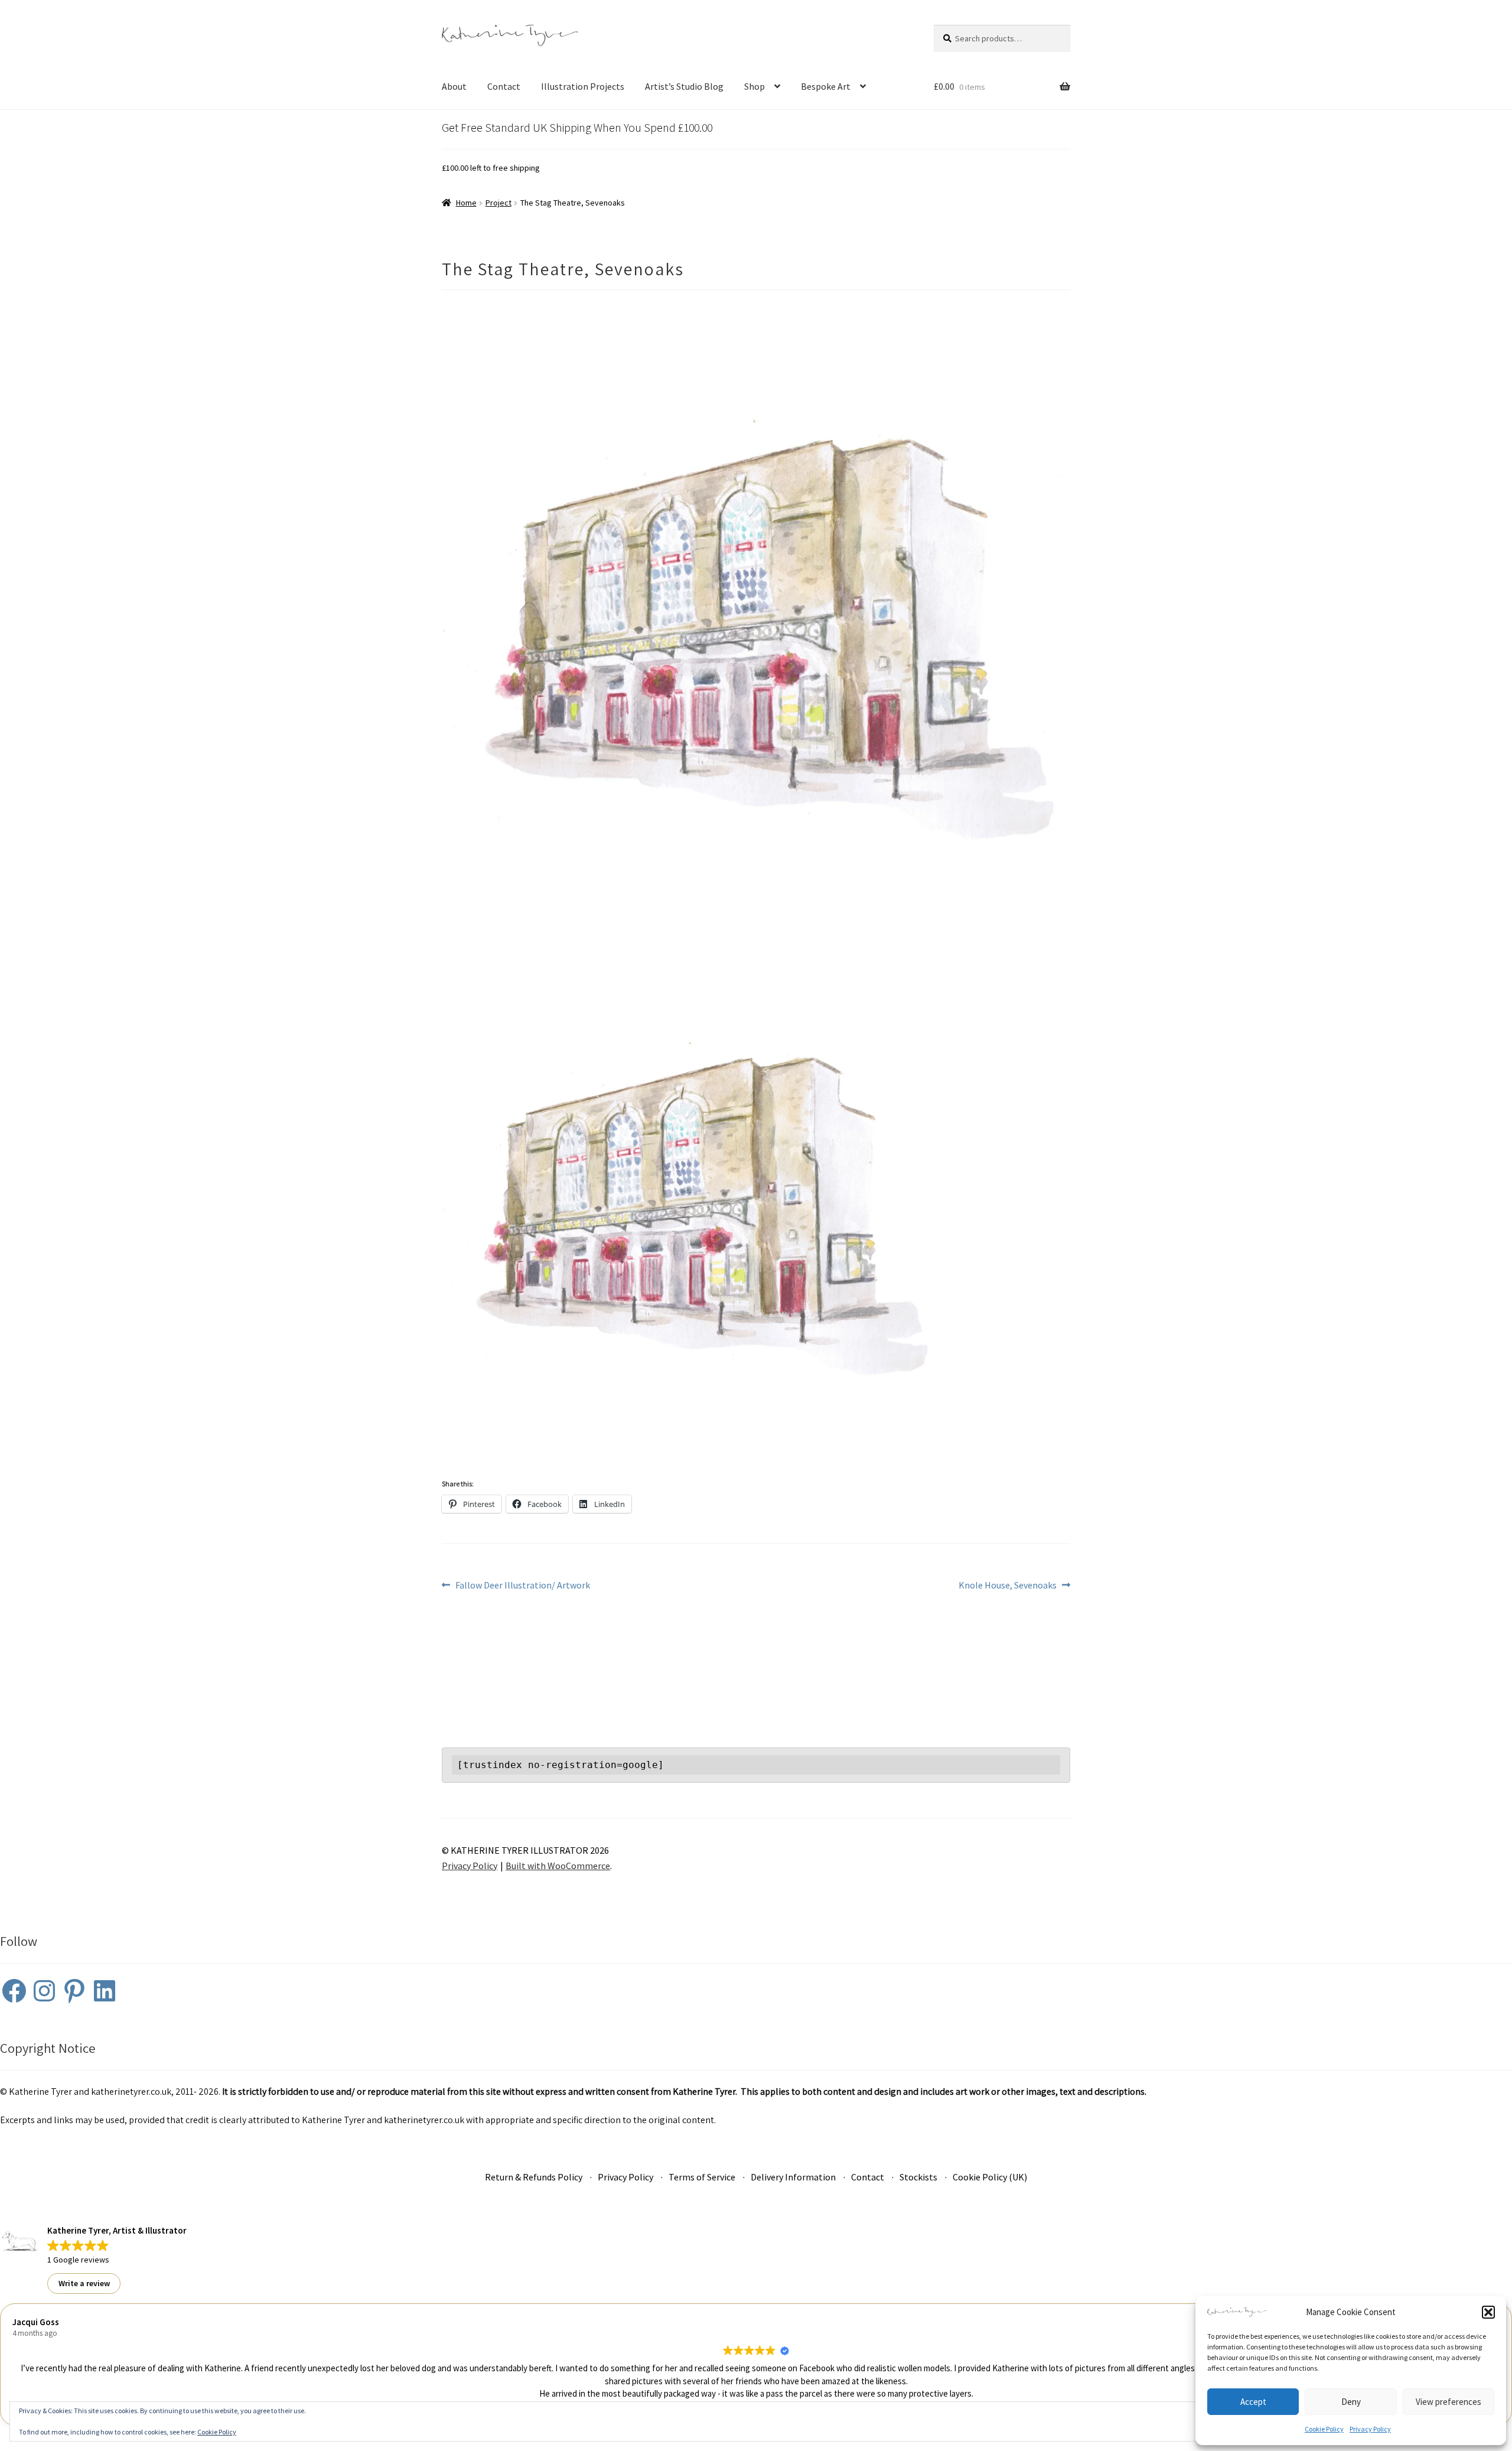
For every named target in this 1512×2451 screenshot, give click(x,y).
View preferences (1449, 2402)
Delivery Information (793, 2177)
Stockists (918, 2177)
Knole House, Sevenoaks (1008, 1586)
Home (466, 203)
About (454, 86)
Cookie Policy (1324, 2429)
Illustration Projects (583, 86)
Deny (1351, 2402)
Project (498, 203)
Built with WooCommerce (558, 1866)
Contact (504, 86)
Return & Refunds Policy (534, 2177)
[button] (1488, 2312)
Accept (1253, 2402)
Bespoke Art (826, 86)
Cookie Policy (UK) (990, 2177)
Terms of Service (702, 2177)
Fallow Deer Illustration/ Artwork (522, 1586)
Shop (755, 86)
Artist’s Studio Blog (684, 86)
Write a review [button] (84, 2283)
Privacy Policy (1370, 2429)
